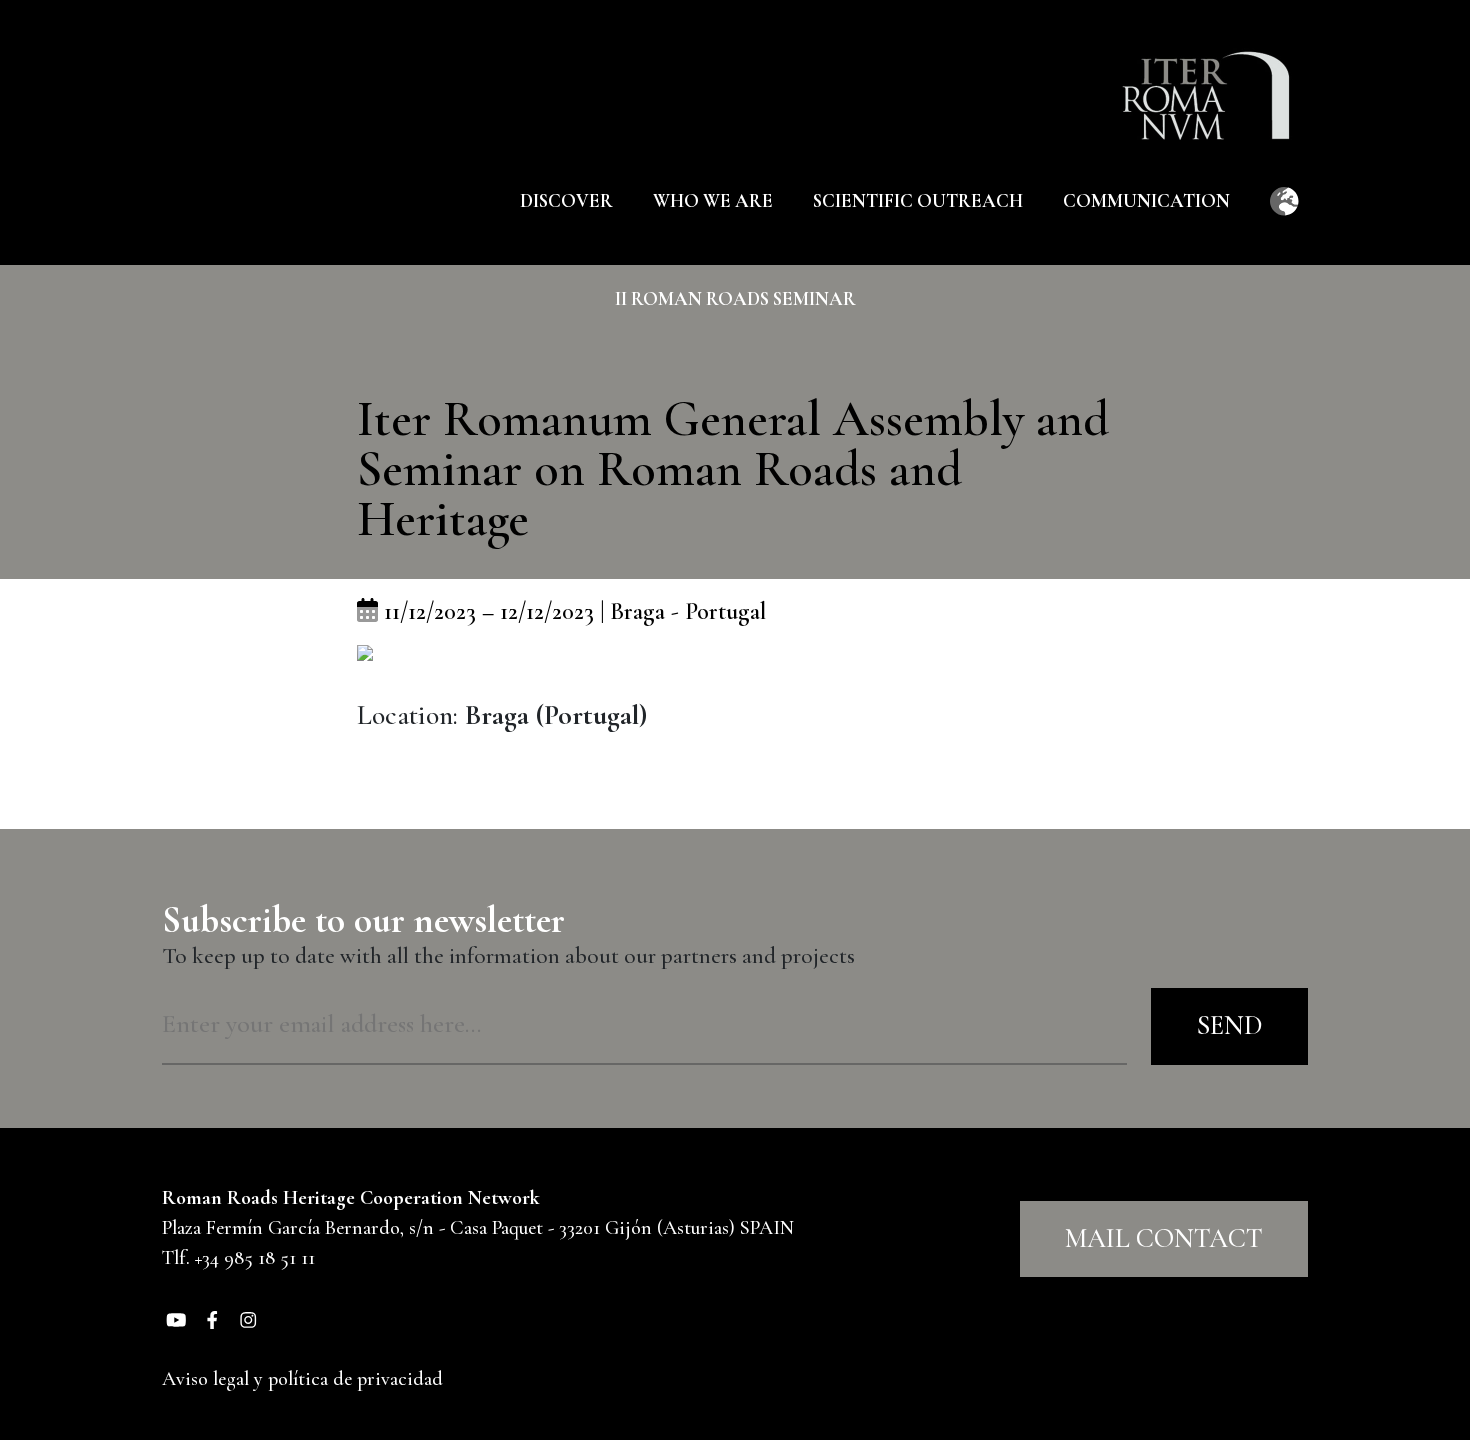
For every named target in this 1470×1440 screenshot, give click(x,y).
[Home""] (1215, 81)
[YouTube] (176, 1318)
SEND (1229, 1025)
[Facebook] (212, 1318)
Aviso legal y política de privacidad (302, 1379)
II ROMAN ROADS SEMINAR (735, 298)
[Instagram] (248, 1318)
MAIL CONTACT (1164, 1238)
